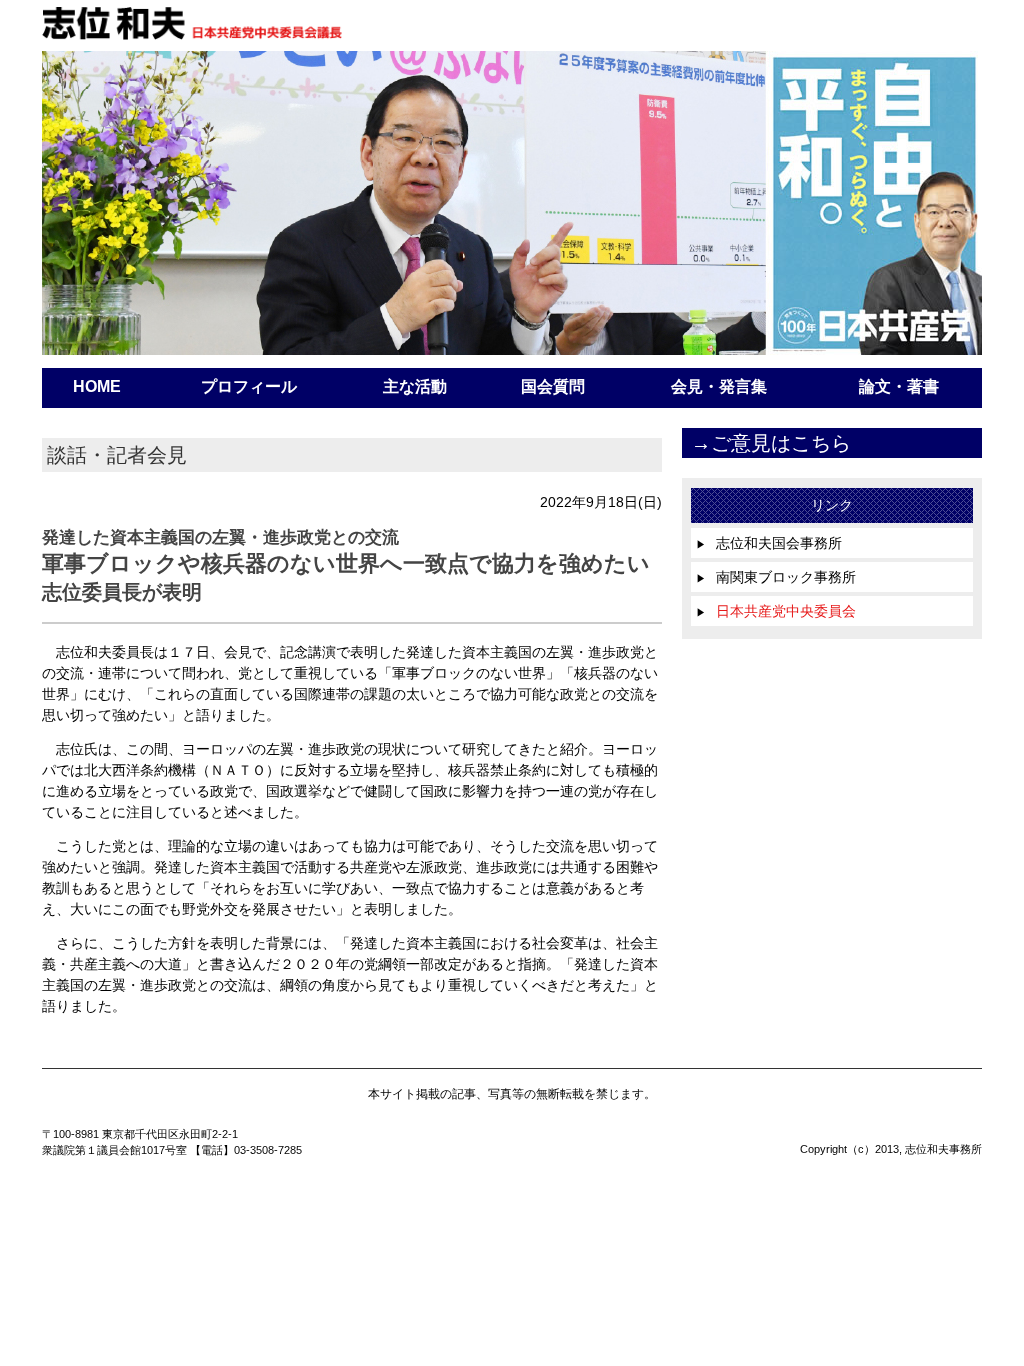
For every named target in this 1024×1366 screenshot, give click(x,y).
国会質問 (553, 386)
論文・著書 (899, 386)
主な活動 (415, 386)
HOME (97, 386)
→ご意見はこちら (771, 443)
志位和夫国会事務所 (769, 543)
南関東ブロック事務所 (776, 577)
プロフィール (249, 386)
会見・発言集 (719, 386)
